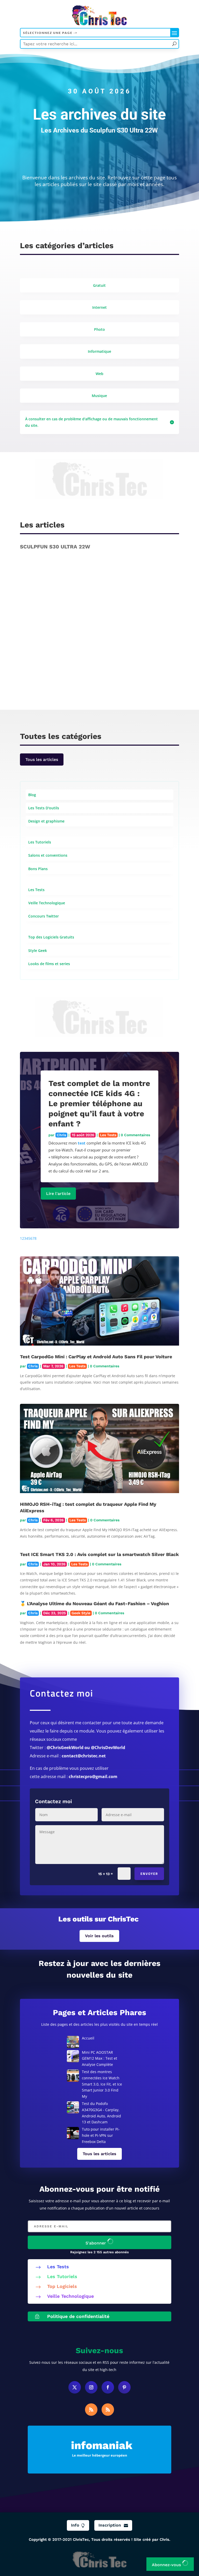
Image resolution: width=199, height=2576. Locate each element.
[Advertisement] (99, 484)
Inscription (113, 2525)
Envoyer (149, 1874)
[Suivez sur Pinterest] (124, 2387)
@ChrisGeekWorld (65, 1748)
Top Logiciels (62, 2286)
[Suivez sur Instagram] (91, 2387)
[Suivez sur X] (75, 2387)
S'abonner (96, 2243)
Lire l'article (58, 1194)
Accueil (88, 2038)
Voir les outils (99, 1936)
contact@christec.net (84, 1756)
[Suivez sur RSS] (91, 2410)
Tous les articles (42, 759)
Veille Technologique (70, 2296)
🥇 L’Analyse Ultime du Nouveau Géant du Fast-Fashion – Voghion (94, 1603)
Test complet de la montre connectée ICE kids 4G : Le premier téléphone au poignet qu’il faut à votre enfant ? (99, 1103)
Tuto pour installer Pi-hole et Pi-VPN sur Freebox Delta (101, 2135)
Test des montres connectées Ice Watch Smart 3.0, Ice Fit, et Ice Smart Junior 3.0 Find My (102, 2084)
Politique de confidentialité (78, 2316)
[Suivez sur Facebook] (108, 2387)
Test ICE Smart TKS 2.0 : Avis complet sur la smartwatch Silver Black (99, 1554)
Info (78, 2525)
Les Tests (126, 677)
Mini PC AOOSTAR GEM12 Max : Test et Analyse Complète (99, 2058)
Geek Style (81, 1613)
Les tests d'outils (153, 677)
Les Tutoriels (62, 2276)
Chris (38, 677)
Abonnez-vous (167, 2565)
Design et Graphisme (94, 677)
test (82, 1143)
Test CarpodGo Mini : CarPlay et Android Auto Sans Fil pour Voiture (96, 1357)
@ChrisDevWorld (108, 1748)
